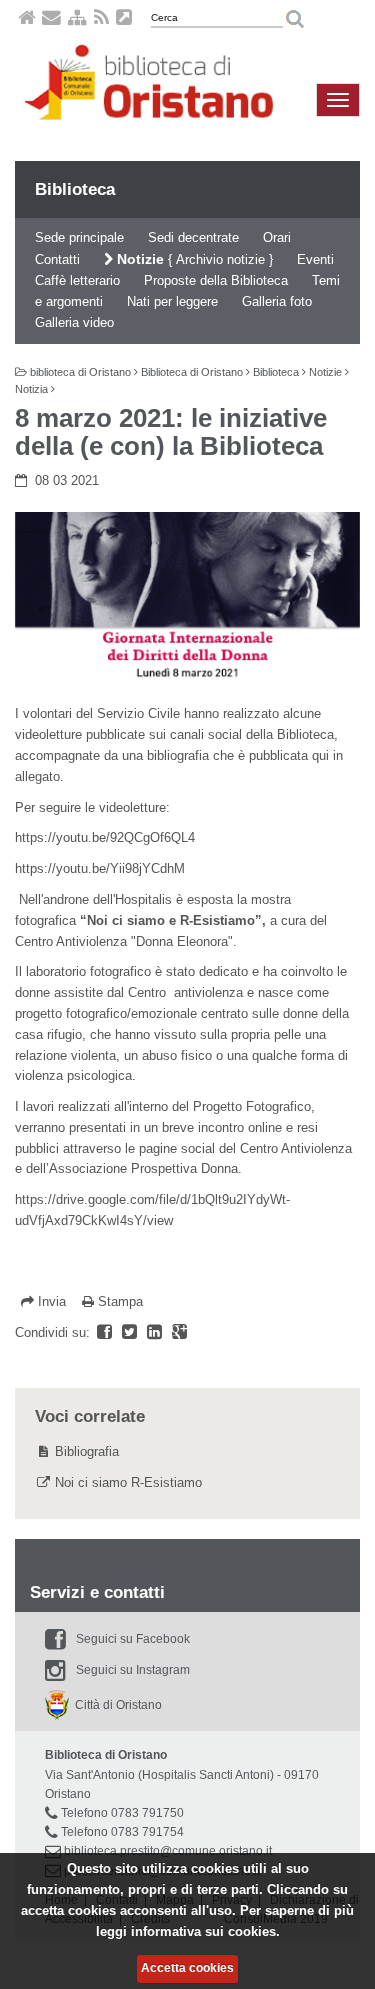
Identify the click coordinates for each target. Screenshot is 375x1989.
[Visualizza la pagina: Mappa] (77, 20)
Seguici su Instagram (133, 1670)
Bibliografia (87, 1451)
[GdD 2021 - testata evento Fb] (187, 598)
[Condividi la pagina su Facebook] (106, 1332)
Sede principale (79, 237)
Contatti (57, 259)
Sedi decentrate (193, 237)
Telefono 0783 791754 (122, 1832)
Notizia (31, 389)
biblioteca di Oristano (80, 372)
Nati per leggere (172, 301)
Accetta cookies (187, 1968)
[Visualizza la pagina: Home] (26, 20)
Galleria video (74, 322)
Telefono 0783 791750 (122, 1813)
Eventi (315, 259)
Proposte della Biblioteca (216, 280)
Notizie (138, 259)
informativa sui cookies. (205, 1931)
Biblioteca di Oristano (192, 372)
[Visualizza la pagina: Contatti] (51, 20)
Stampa (118, 1301)
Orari (277, 237)
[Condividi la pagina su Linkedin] (156, 1332)
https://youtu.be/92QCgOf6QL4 (105, 837)
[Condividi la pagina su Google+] (179, 1332)
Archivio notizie (220, 259)
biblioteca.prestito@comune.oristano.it (168, 1851)
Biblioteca (75, 189)
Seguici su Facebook (133, 1639)
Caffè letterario (77, 280)
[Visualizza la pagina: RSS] (101, 20)
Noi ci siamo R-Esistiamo (128, 1482)
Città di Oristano (115, 1705)
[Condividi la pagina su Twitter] (131, 1332)
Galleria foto (277, 301)
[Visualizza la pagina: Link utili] (124, 20)
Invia (52, 1301)
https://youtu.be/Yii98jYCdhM (100, 868)
